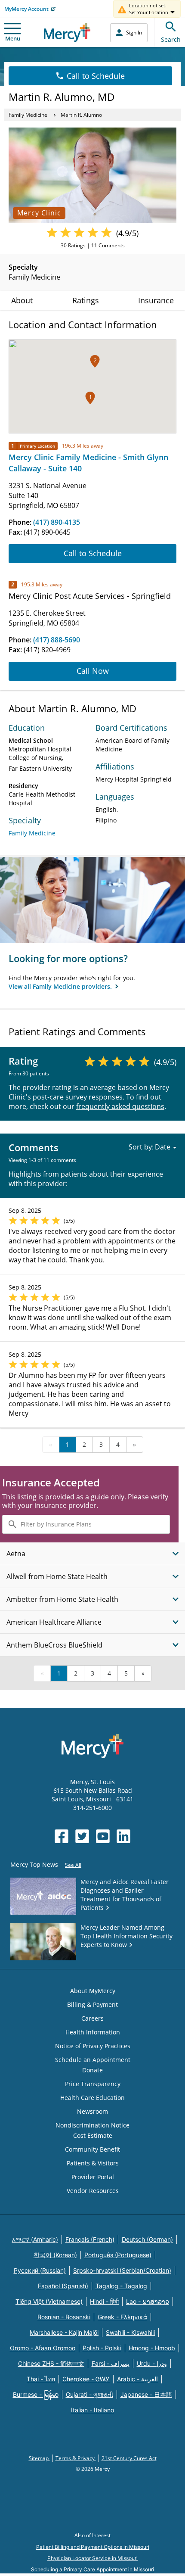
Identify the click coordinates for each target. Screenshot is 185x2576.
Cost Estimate (93, 2135)
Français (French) (90, 2239)
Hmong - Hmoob (152, 2348)
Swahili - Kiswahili (130, 2332)
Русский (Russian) (40, 2270)
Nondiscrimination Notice (92, 2125)
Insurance (156, 300)
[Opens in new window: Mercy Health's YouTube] (103, 1836)
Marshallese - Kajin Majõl (64, 2332)
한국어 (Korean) (55, 2255)
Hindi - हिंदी (104, 2301)
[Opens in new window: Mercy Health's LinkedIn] (123, 1836)
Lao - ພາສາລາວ (148, 2301)
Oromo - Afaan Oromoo (43, 2348)
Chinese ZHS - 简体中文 (51, 2363)
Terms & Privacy (76, 2458)
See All (73, 1865)
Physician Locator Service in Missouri (92, 2558)
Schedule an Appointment (93, 2060)
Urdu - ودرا (152, 2363)
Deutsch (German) (147, 2239)
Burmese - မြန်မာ (36, 2394)
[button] (90, 398)
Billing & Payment (92, 2004)
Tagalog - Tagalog (121, 2286)
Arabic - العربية (137, 2379)
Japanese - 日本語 (146, 2394)
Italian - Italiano (92, 2410)
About (22, 300)
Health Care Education (92, 2098)
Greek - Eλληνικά (122, 2317)
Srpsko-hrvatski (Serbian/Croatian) (122, 2270)
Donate (92, 2070)
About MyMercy (93, 1991)
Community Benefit (92, 2149)
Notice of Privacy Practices (93, 2046)
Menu (13, 38)
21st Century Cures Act (129, 2458)
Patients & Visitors (93, 2163)
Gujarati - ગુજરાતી (89, 2394)
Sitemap (39, 2458)
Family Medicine (28, 115)
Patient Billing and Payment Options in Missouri (93, 2547)
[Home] (67, 33)
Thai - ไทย (41, 2379)
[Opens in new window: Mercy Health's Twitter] (82, 1836)
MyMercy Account (26, 9)
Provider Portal (93, 2177)
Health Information (93, 2032)
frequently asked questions (120, 1106)
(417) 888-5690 (57, 640)
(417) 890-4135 (57, 522)
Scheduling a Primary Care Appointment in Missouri (92, 2569)
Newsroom (92, 2111)
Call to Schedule (96, 76)
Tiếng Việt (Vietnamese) (49, 2301)
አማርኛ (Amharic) (35, 2239)
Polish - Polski (102, 2348)
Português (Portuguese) (118, 2255)
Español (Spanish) (63, 2286)
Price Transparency (93, 2084)
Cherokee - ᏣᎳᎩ (86, 2379)
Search (171, 39)
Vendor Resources (93, 2191)
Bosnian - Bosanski (64, 2317)
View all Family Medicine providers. (61, 986)
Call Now (93, 671)
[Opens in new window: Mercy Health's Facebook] (62, 1836)
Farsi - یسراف (111, 2363)
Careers (92, 2018)
